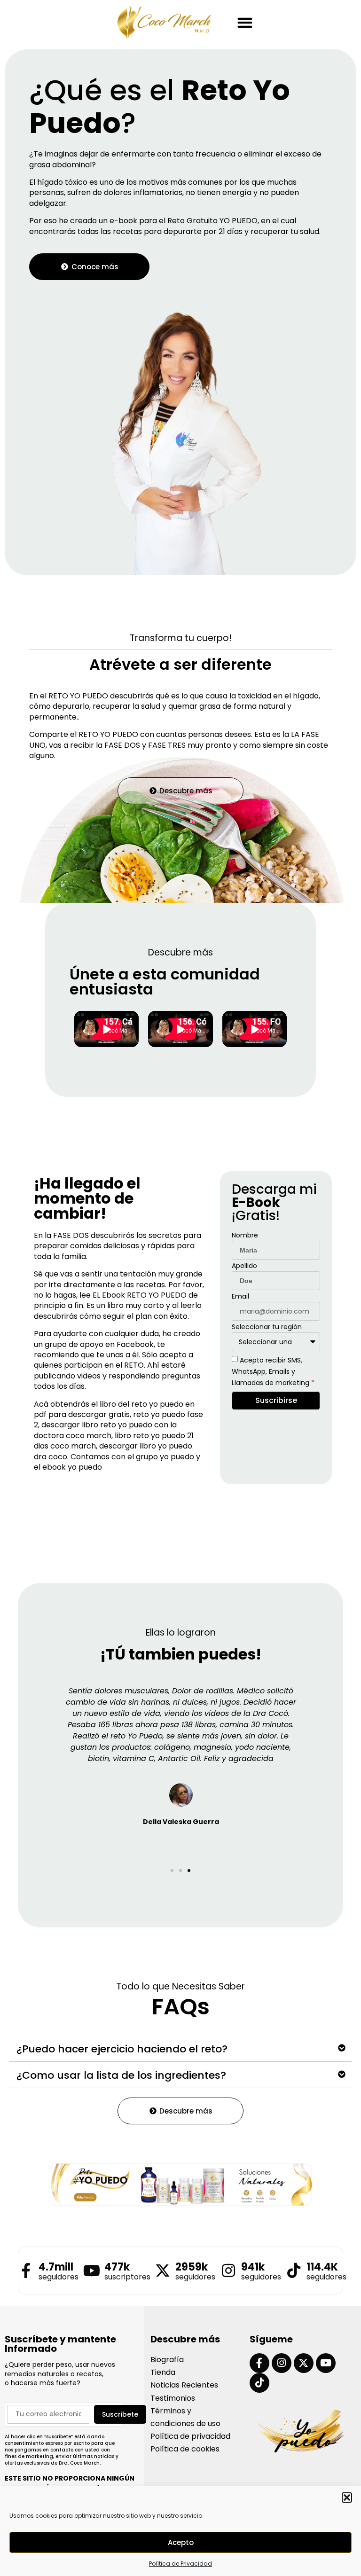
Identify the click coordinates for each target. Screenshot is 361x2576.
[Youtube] (326, 2363)
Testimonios (173, 2398)
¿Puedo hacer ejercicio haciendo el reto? (122, 2049)
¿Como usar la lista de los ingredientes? (121, 2075)
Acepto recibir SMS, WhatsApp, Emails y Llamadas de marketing (273, 1371)
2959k (192, 2267)
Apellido (244, 1266)
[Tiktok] (259, 2383)
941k (253, 2267)
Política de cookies (185, 2449)
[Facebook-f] (259, 2363)
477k (117, 2267)
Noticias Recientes (184, 2385)
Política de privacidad (190, 2436)
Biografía (167, 2360)
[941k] (228, 2271)
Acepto (181, 2542)
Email (240, 1297)
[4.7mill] (26, 2271)
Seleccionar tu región (267, 1327)
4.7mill (56, 2267)
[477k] (92, 2271)
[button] (347, 2498)
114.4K (322, 2267)
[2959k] (163, 2271)
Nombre (245, 1236)
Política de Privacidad (180, 2564)
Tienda (163, 2372)
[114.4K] (294, 2271)
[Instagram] (282, 2363)
